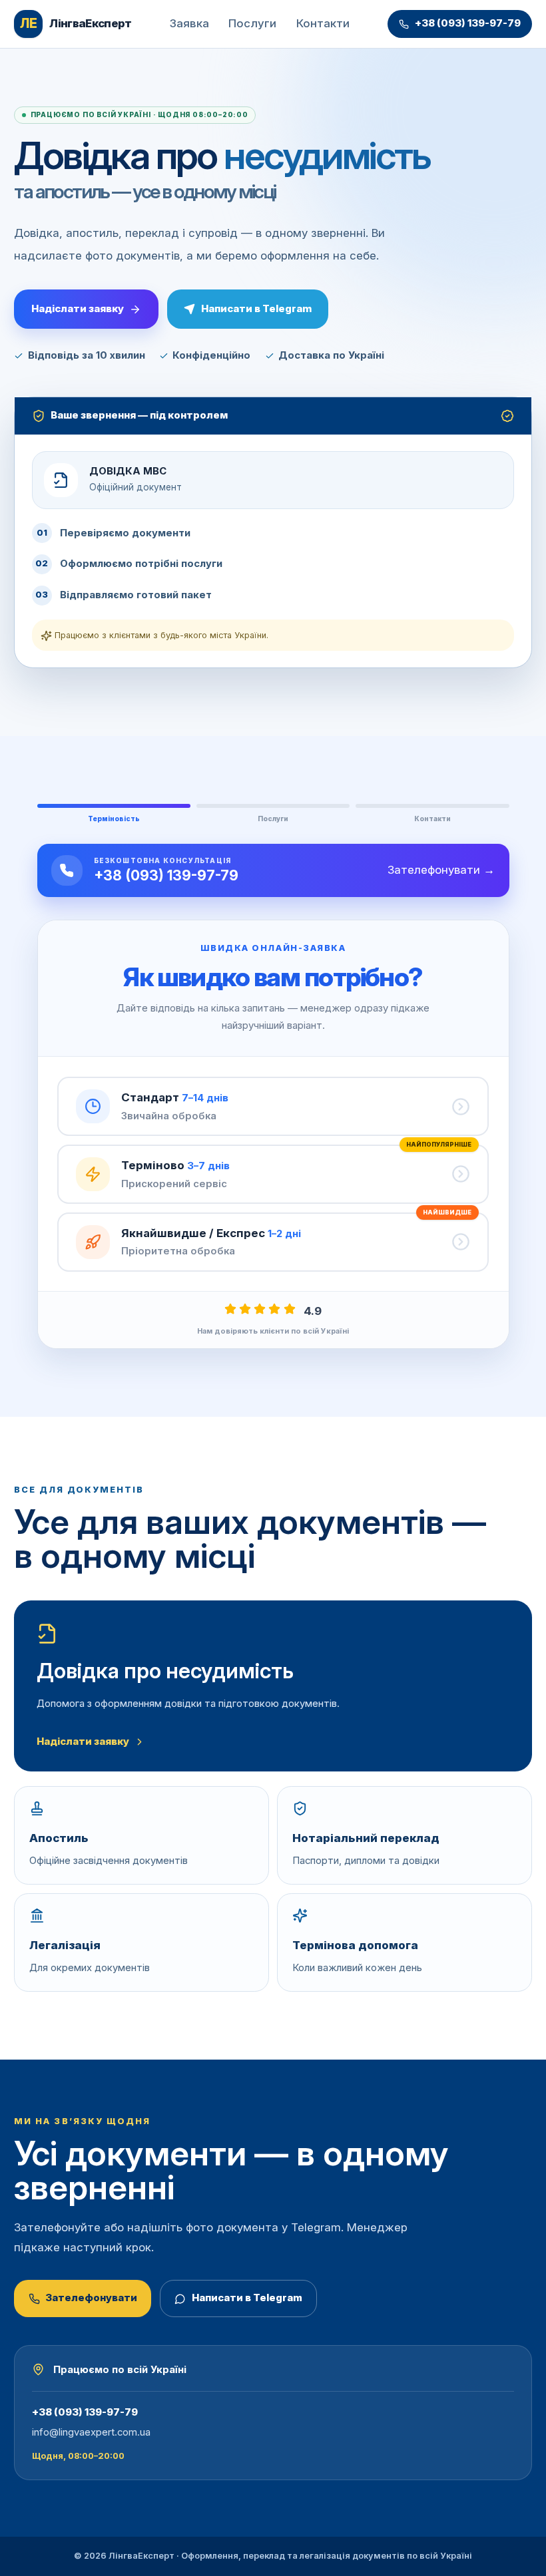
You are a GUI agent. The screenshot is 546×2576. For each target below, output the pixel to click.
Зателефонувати (91, 2298)
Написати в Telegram (256, 308)
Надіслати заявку (78, 308)
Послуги (252, 23)
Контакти (323, 23)
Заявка (189, 23)
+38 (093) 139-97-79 (468, 23)
